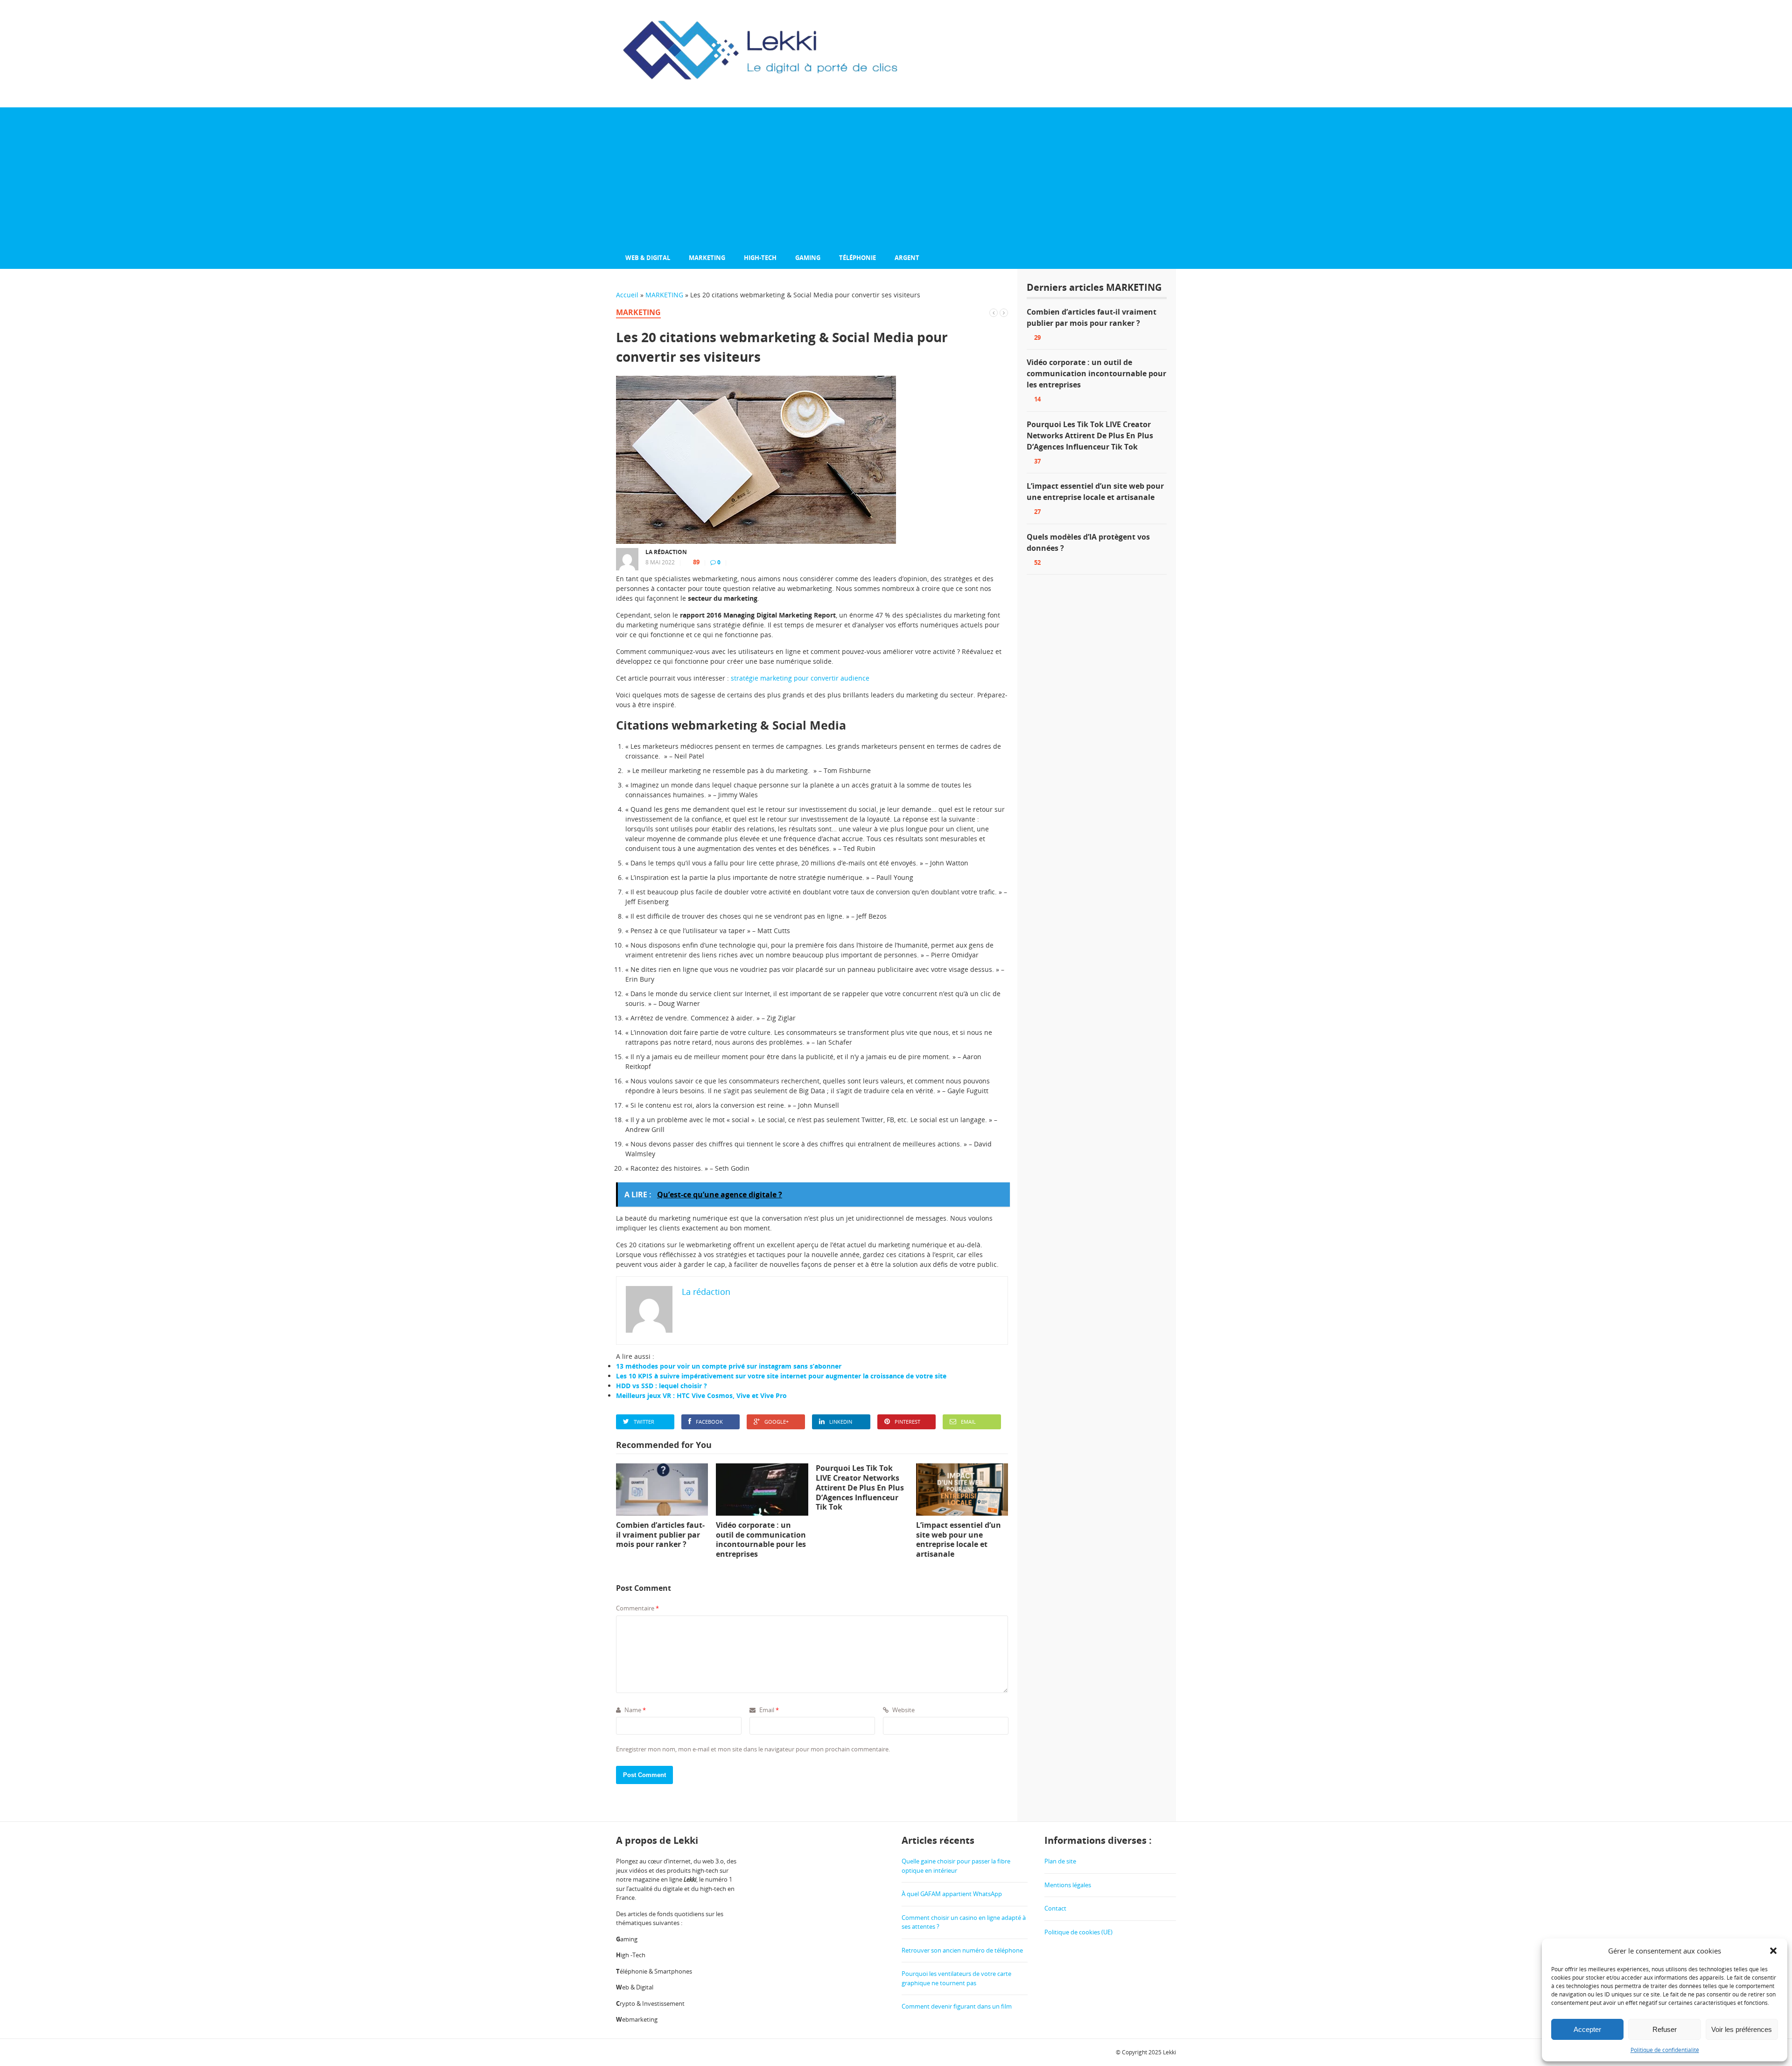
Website (903, 1710)
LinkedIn (841, 1422)
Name (634, 1710)
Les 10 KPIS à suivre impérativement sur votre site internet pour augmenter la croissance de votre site (781, 1376)
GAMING (808, 258)
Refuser (1665, 2029)
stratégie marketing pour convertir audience (800, 678)
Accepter (1587, 2029)
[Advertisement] (896, 177)
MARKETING (707, 258)
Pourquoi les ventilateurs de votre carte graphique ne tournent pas (956, 1978)
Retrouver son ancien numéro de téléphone (962, 1950)
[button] (1773, 1951)
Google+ (777, 1422)
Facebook (709, 1422)
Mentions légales (1068, 1885)
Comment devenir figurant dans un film (957, 2006)
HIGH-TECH (760, 258)
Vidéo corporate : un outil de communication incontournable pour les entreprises (1096, 373)
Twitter (644, 1422)
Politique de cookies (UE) (1078, 1932)
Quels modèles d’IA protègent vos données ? (1088, 542)
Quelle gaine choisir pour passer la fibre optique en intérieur (956, 1866)
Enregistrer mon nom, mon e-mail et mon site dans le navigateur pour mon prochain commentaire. (753, 1749)
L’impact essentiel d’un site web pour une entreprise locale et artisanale (1095, 492)
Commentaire (637, 1608)
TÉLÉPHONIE (857, 258)
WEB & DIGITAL (648, 258)
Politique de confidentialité (1665, 2050)
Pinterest (907, 1422)
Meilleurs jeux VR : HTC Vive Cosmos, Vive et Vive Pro (701, 1395)
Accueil (627, 295)
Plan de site (1060, 1861)
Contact (1055, 1908)
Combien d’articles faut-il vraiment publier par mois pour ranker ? (1092, 317)
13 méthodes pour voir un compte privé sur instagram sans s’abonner (729, 1366)
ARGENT (907, 258)
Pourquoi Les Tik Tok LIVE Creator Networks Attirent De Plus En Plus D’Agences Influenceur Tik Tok (1090, 436)
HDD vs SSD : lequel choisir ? (661, 1386)
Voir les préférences (1742, 2029)
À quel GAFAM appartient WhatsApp (952, 1894)
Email (968, 1422)
